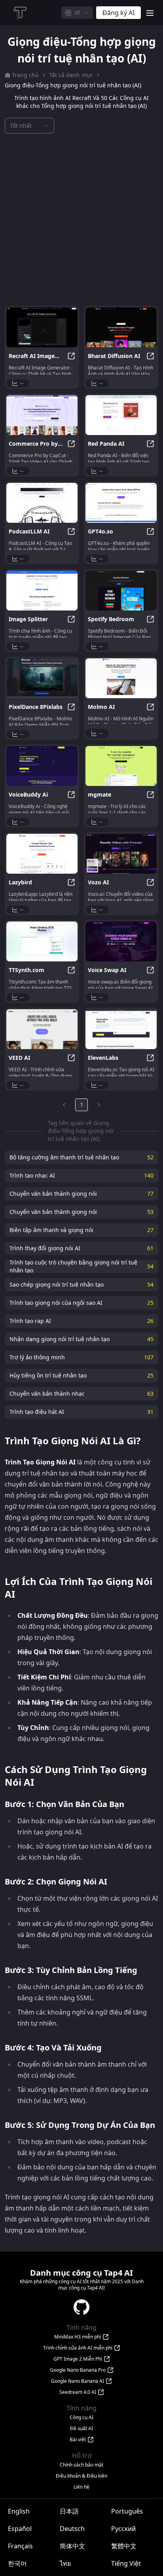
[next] (99, 1105)
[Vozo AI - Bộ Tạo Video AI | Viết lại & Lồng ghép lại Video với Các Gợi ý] (121, 854)
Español (20, 2529)
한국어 (17, 2563)
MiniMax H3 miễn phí (78, 2337)
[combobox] (77, 13)
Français (20, 2546)
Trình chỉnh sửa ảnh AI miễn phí (78, 2348)
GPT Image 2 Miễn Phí (78, 2359)
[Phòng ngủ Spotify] (121, 591)
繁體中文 (124, 2546)
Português (127, 2511)
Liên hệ (81, 2487)
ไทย (65, 2563)
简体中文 (72, 2546)
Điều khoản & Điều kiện (81, 2476)
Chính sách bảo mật (81, 2465)
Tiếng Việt (126, 2563)
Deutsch (72, 2529)
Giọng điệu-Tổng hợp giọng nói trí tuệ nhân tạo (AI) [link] (73, 85)
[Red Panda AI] (121, 415)
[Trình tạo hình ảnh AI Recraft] (42, 327)
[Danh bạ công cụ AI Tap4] (19, 13)
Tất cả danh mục (71, 75)
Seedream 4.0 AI (78, 2392)
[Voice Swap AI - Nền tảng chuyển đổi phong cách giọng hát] (121, 941)
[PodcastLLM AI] (42, 503)
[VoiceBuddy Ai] (42, 766)
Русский (123, 2529)
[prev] (64, 1105)
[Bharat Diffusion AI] (121, 327)
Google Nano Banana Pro (78, 2370)
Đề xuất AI (81, 2429)
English (19, 2511)
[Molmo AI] (121, 678)
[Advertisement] (81, 220)
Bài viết (78, 2440)
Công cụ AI (81, 2418)
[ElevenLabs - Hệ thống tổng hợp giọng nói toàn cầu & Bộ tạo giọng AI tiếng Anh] (121, 1029)
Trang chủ (25, 75)
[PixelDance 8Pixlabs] (42, 678)
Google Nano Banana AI (78, 2381)
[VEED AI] (42, 1029)
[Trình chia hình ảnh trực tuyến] (42, 591)
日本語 (69, 2511)
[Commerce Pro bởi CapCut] (42, 415)
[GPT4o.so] (121, 503)
